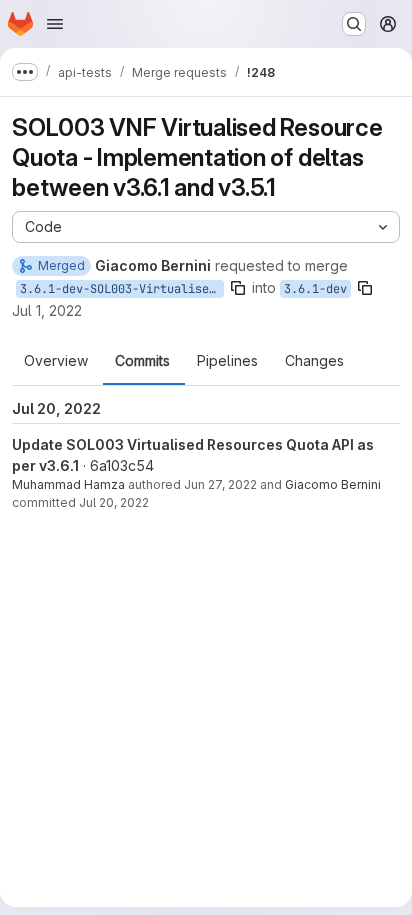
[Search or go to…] (354, 24)
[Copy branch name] (238, 288)
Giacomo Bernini (333, 484)
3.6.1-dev (315, 289)
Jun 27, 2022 (220, 484)
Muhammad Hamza (68, 484)
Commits (142, 361)
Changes (314, 361)
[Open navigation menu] (55, 24)
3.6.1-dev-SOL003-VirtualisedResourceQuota (122, 289)
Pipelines (227, 361)
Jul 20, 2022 (114, 502)
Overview (56, 361)
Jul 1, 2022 (47, 310)
